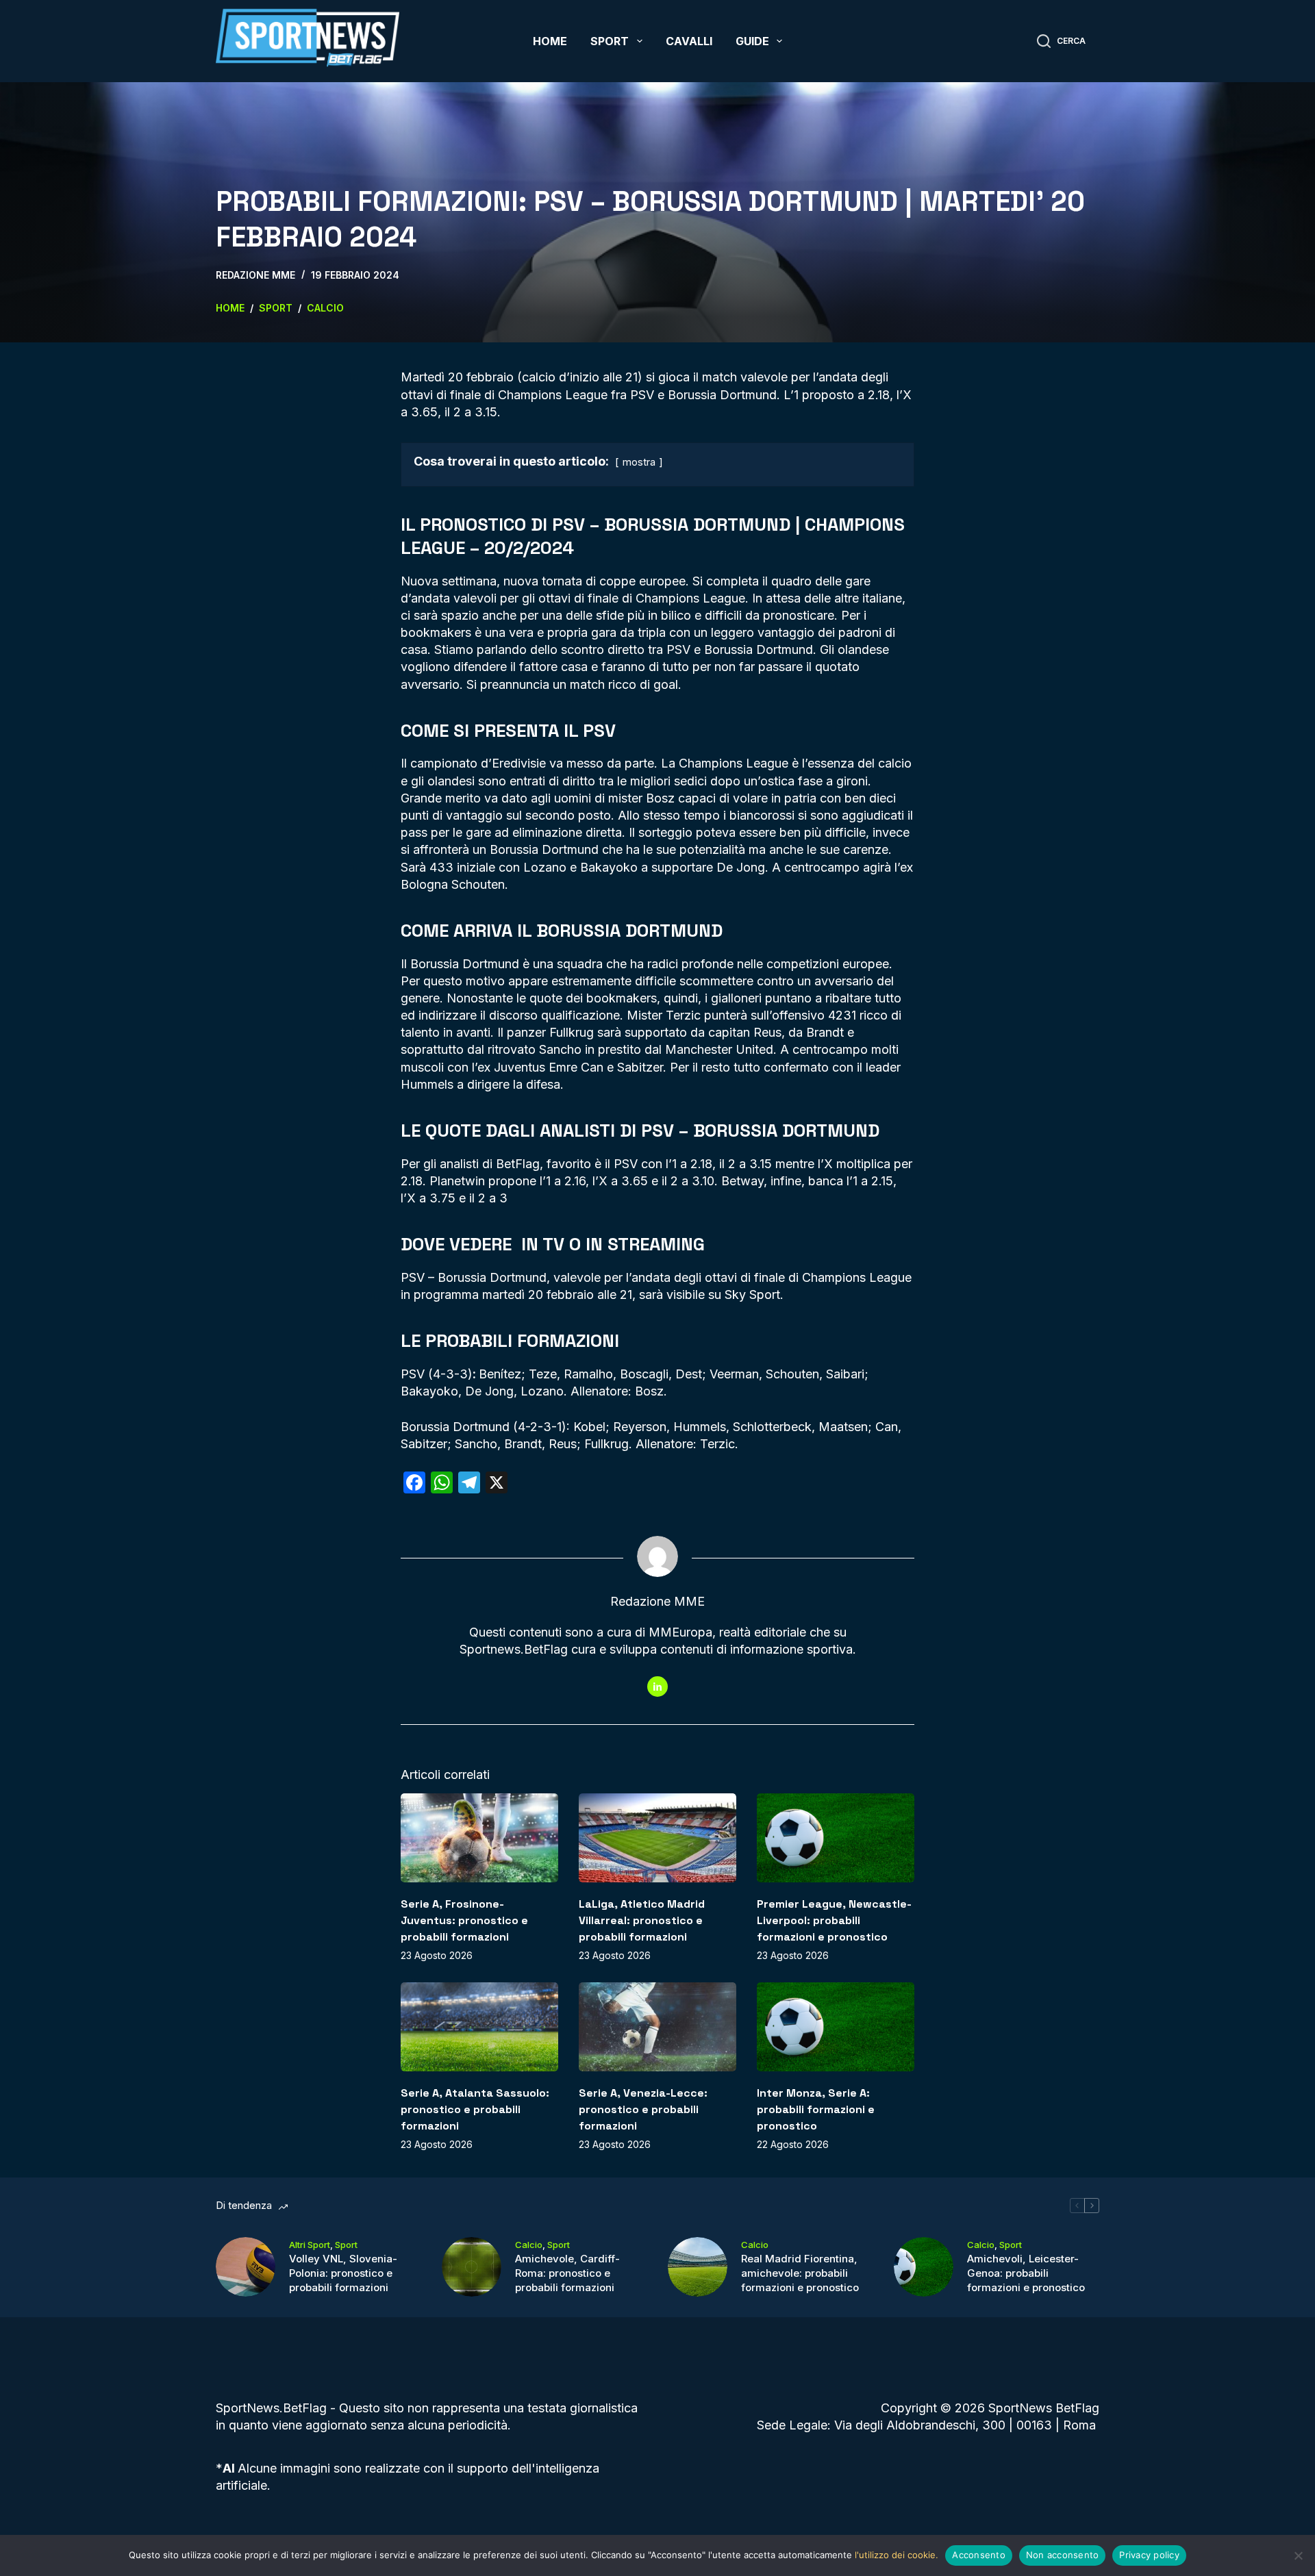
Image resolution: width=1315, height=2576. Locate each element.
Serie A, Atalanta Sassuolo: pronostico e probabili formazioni (475, 2109)
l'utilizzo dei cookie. (897, 2555)
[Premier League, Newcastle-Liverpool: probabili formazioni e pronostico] (836, 1838)
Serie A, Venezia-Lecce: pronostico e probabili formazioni (643, 2109)
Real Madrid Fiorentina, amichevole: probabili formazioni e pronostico (800, 2273)
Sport (610, 41)
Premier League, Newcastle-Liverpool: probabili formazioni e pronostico (834, 1920)
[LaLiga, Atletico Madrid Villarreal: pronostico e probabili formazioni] (657, 1838)
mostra (639, 462)
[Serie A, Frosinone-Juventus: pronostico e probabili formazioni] (479, 1838)
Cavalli (689, 41)
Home (550, 41)
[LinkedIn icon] (657, 1687)
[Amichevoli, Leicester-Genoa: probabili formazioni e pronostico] (924, 2267)
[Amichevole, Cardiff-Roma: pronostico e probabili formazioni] (472, 2267)
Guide (752, 41)
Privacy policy (1149, 2555)
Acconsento (979, 2555)
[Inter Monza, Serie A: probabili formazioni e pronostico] (836, 2026)
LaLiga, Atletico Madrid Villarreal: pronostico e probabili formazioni (642, 1920)
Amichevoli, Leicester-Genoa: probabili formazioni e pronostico (1026, 2273)
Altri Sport (310, 2245)
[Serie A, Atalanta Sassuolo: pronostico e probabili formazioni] (479, 2026)
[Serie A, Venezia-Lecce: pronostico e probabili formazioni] (657, 2026)
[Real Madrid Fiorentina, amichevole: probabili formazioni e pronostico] (698, 2267)
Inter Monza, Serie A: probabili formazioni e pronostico (816, 2109)
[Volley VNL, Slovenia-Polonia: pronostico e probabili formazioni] (246, 2267)
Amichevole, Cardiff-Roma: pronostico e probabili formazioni (567, 2273)
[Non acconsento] (1298, 2555)
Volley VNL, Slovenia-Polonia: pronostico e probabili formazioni (343, 2273)
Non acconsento (1063, 2555)
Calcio (529, 2245)
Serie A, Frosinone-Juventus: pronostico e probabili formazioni (464, 1920)
